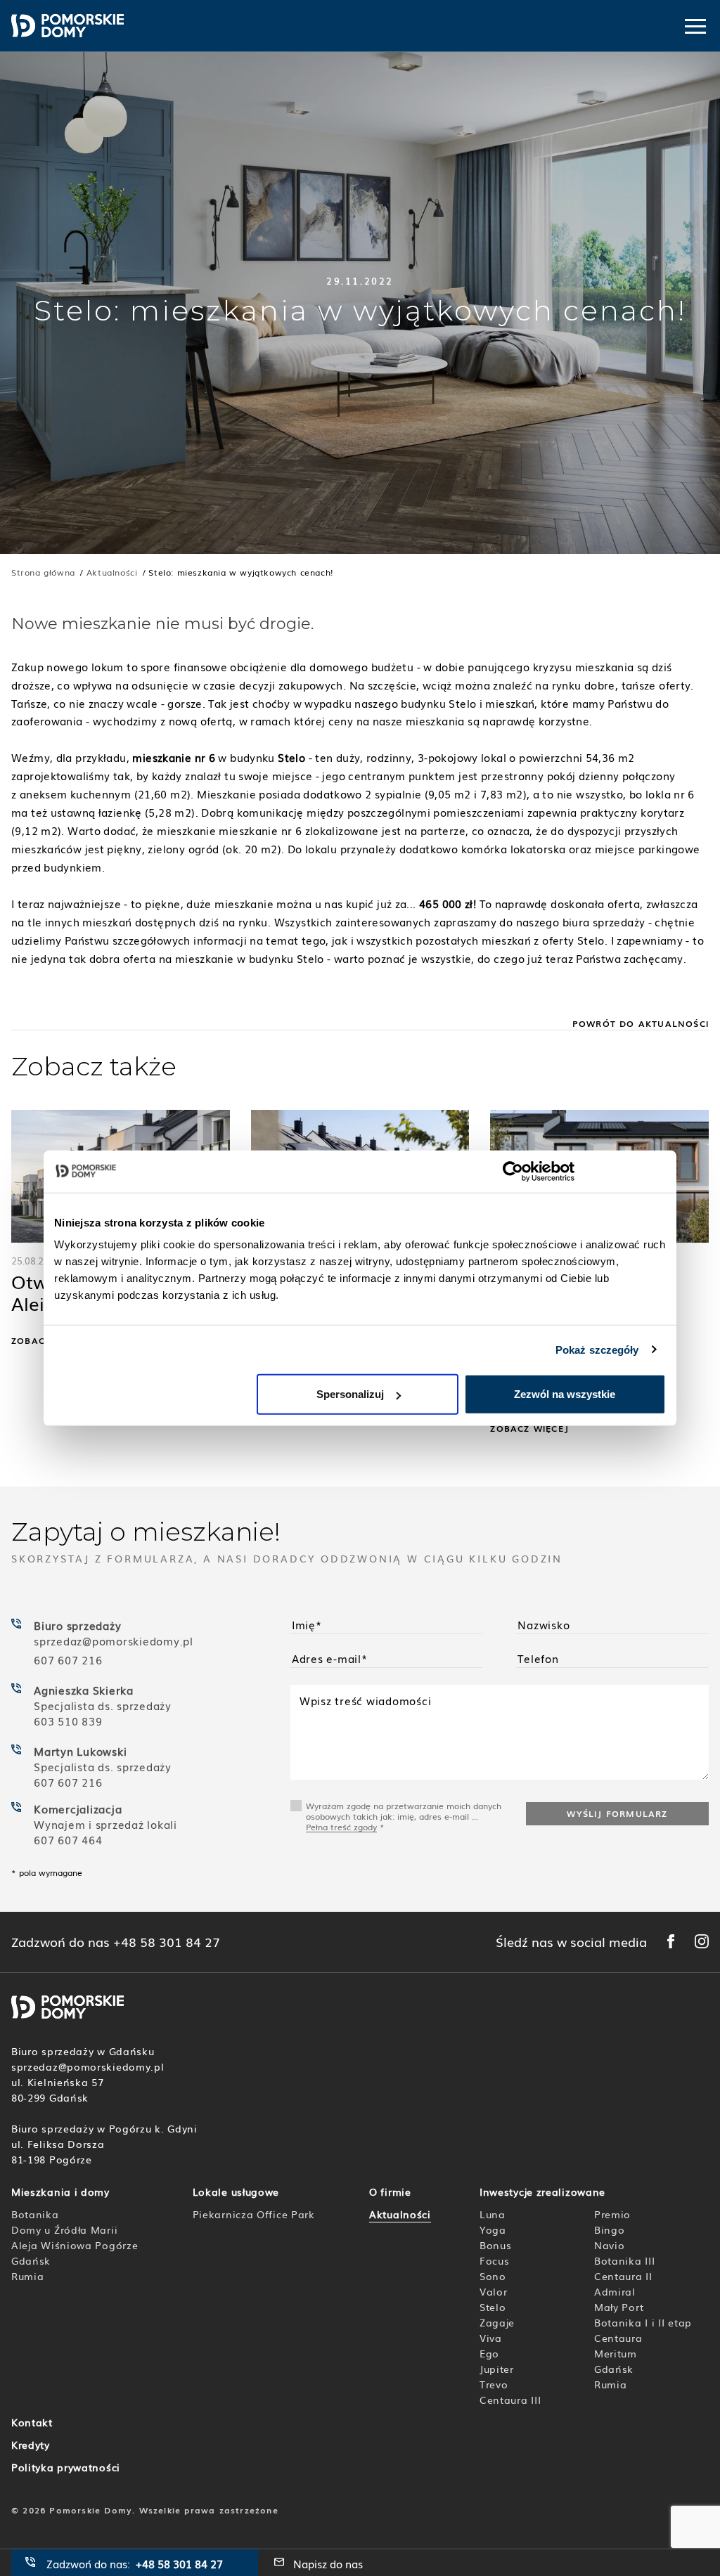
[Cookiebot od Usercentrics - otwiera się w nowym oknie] (513, 1171)
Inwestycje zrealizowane (542, 2192)
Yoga (493, 2229)
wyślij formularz (617, 1813)
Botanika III (624, 2260)
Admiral (615, 2291)
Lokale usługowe (236, 2192)
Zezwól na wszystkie (565, 1394)
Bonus (496, 2245)
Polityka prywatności (66, 2467)
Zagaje (497, 2322)
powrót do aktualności (641, 1023)
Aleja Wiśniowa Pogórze (75, 2245)
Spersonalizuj (350, 1394)
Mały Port (619, 2307)
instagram (702, 1941)
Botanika (35, 2214)
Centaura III (510, 2400)
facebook (671, 1941)
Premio (612, 2214)
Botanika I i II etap (643, 2322)
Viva (491, 2338)
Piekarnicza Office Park (254, 2214)
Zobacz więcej (529, 1429)
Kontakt (32, 2422)
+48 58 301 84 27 (167, 1942)
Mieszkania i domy (60, 2192)
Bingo (610, 2229)
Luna (493, 2214)
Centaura (618, 2338)
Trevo (494, 2384)
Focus (495, 2260)
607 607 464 (68, 1839)
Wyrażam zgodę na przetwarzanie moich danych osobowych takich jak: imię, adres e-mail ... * (404, 1816)
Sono (493, 2276)
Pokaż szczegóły (597, 1349)
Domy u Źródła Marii (64, 2229)
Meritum (616, 2353)
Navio (610, 2245)
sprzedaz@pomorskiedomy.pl (115, 1640)
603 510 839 (68, 1721)
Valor (494, 2291)
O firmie (390, 2192)
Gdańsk (31, 2260)
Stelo (493, 2307)
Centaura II (623, 2276)
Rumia (28, 2276)
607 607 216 (68, 1659)
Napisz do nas (328, 2563)
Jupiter (497, 2369)
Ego (489, 2353)
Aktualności (400, 2214)
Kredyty (31, 2445)
